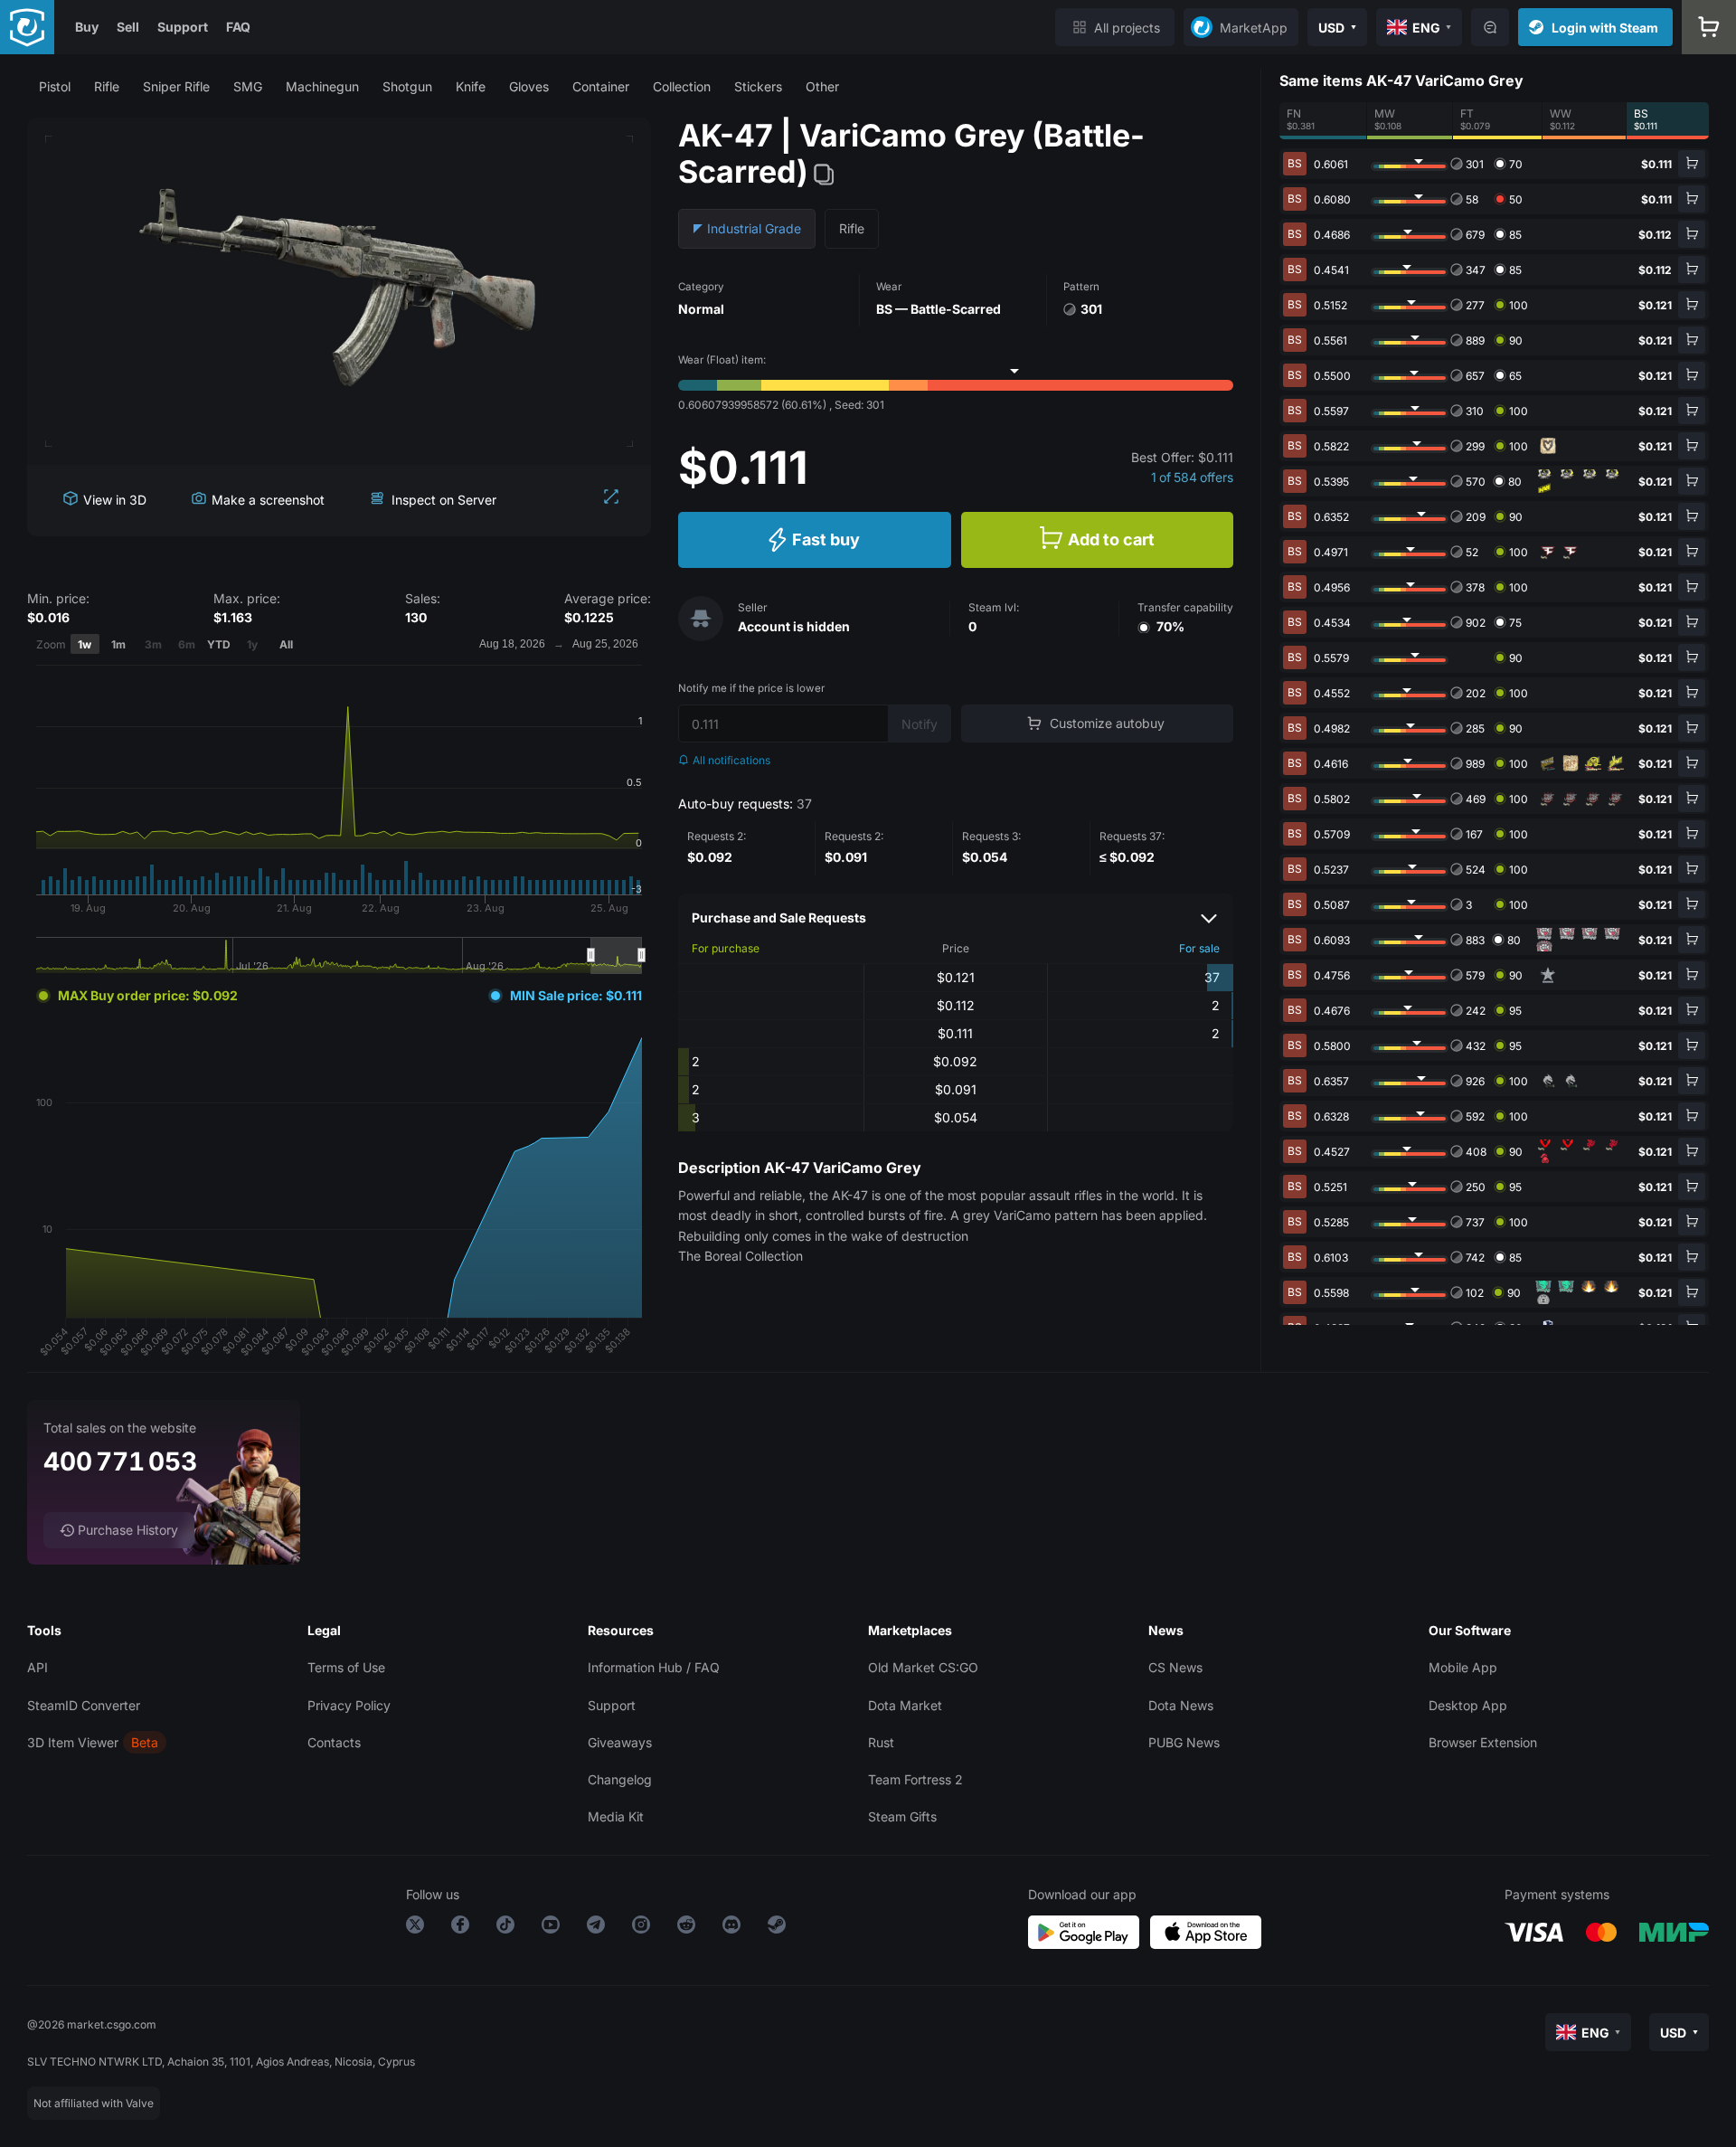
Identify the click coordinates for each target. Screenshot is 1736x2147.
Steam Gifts (902, 1816)
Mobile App (1463, 1667)
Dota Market (905, 1705)
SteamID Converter (84, 1705)
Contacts (334, 1742)
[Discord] (731, 1928)
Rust (881, 1742)
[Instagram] (641, 1928)
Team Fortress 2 (915, 1779)
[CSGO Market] (27, 27)
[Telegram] (596, 1928)
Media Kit (616, 1816)
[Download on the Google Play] (1084, 1932)
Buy (87, 27)
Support (183, 27)
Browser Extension (1483, 1742)
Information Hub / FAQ (654, 1667)
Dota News (1181, 1705)
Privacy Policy (349, 1705)
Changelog (620, 1779)
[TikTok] (505, 1928)
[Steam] (777, 1928)
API (38, 1667)
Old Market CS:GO (923, 1667)
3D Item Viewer (73, 1742)
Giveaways (620, 1742)
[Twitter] (415, 1928)
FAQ (238, 27)
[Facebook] (460, 1928)
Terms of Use (346, 1667)
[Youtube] (551, 1928)
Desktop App (1468, 1705)
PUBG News (1184, 1742)
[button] (55, 86)
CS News (1175, 1667)
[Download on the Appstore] (1206, 1932)
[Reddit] (686, 1928)
